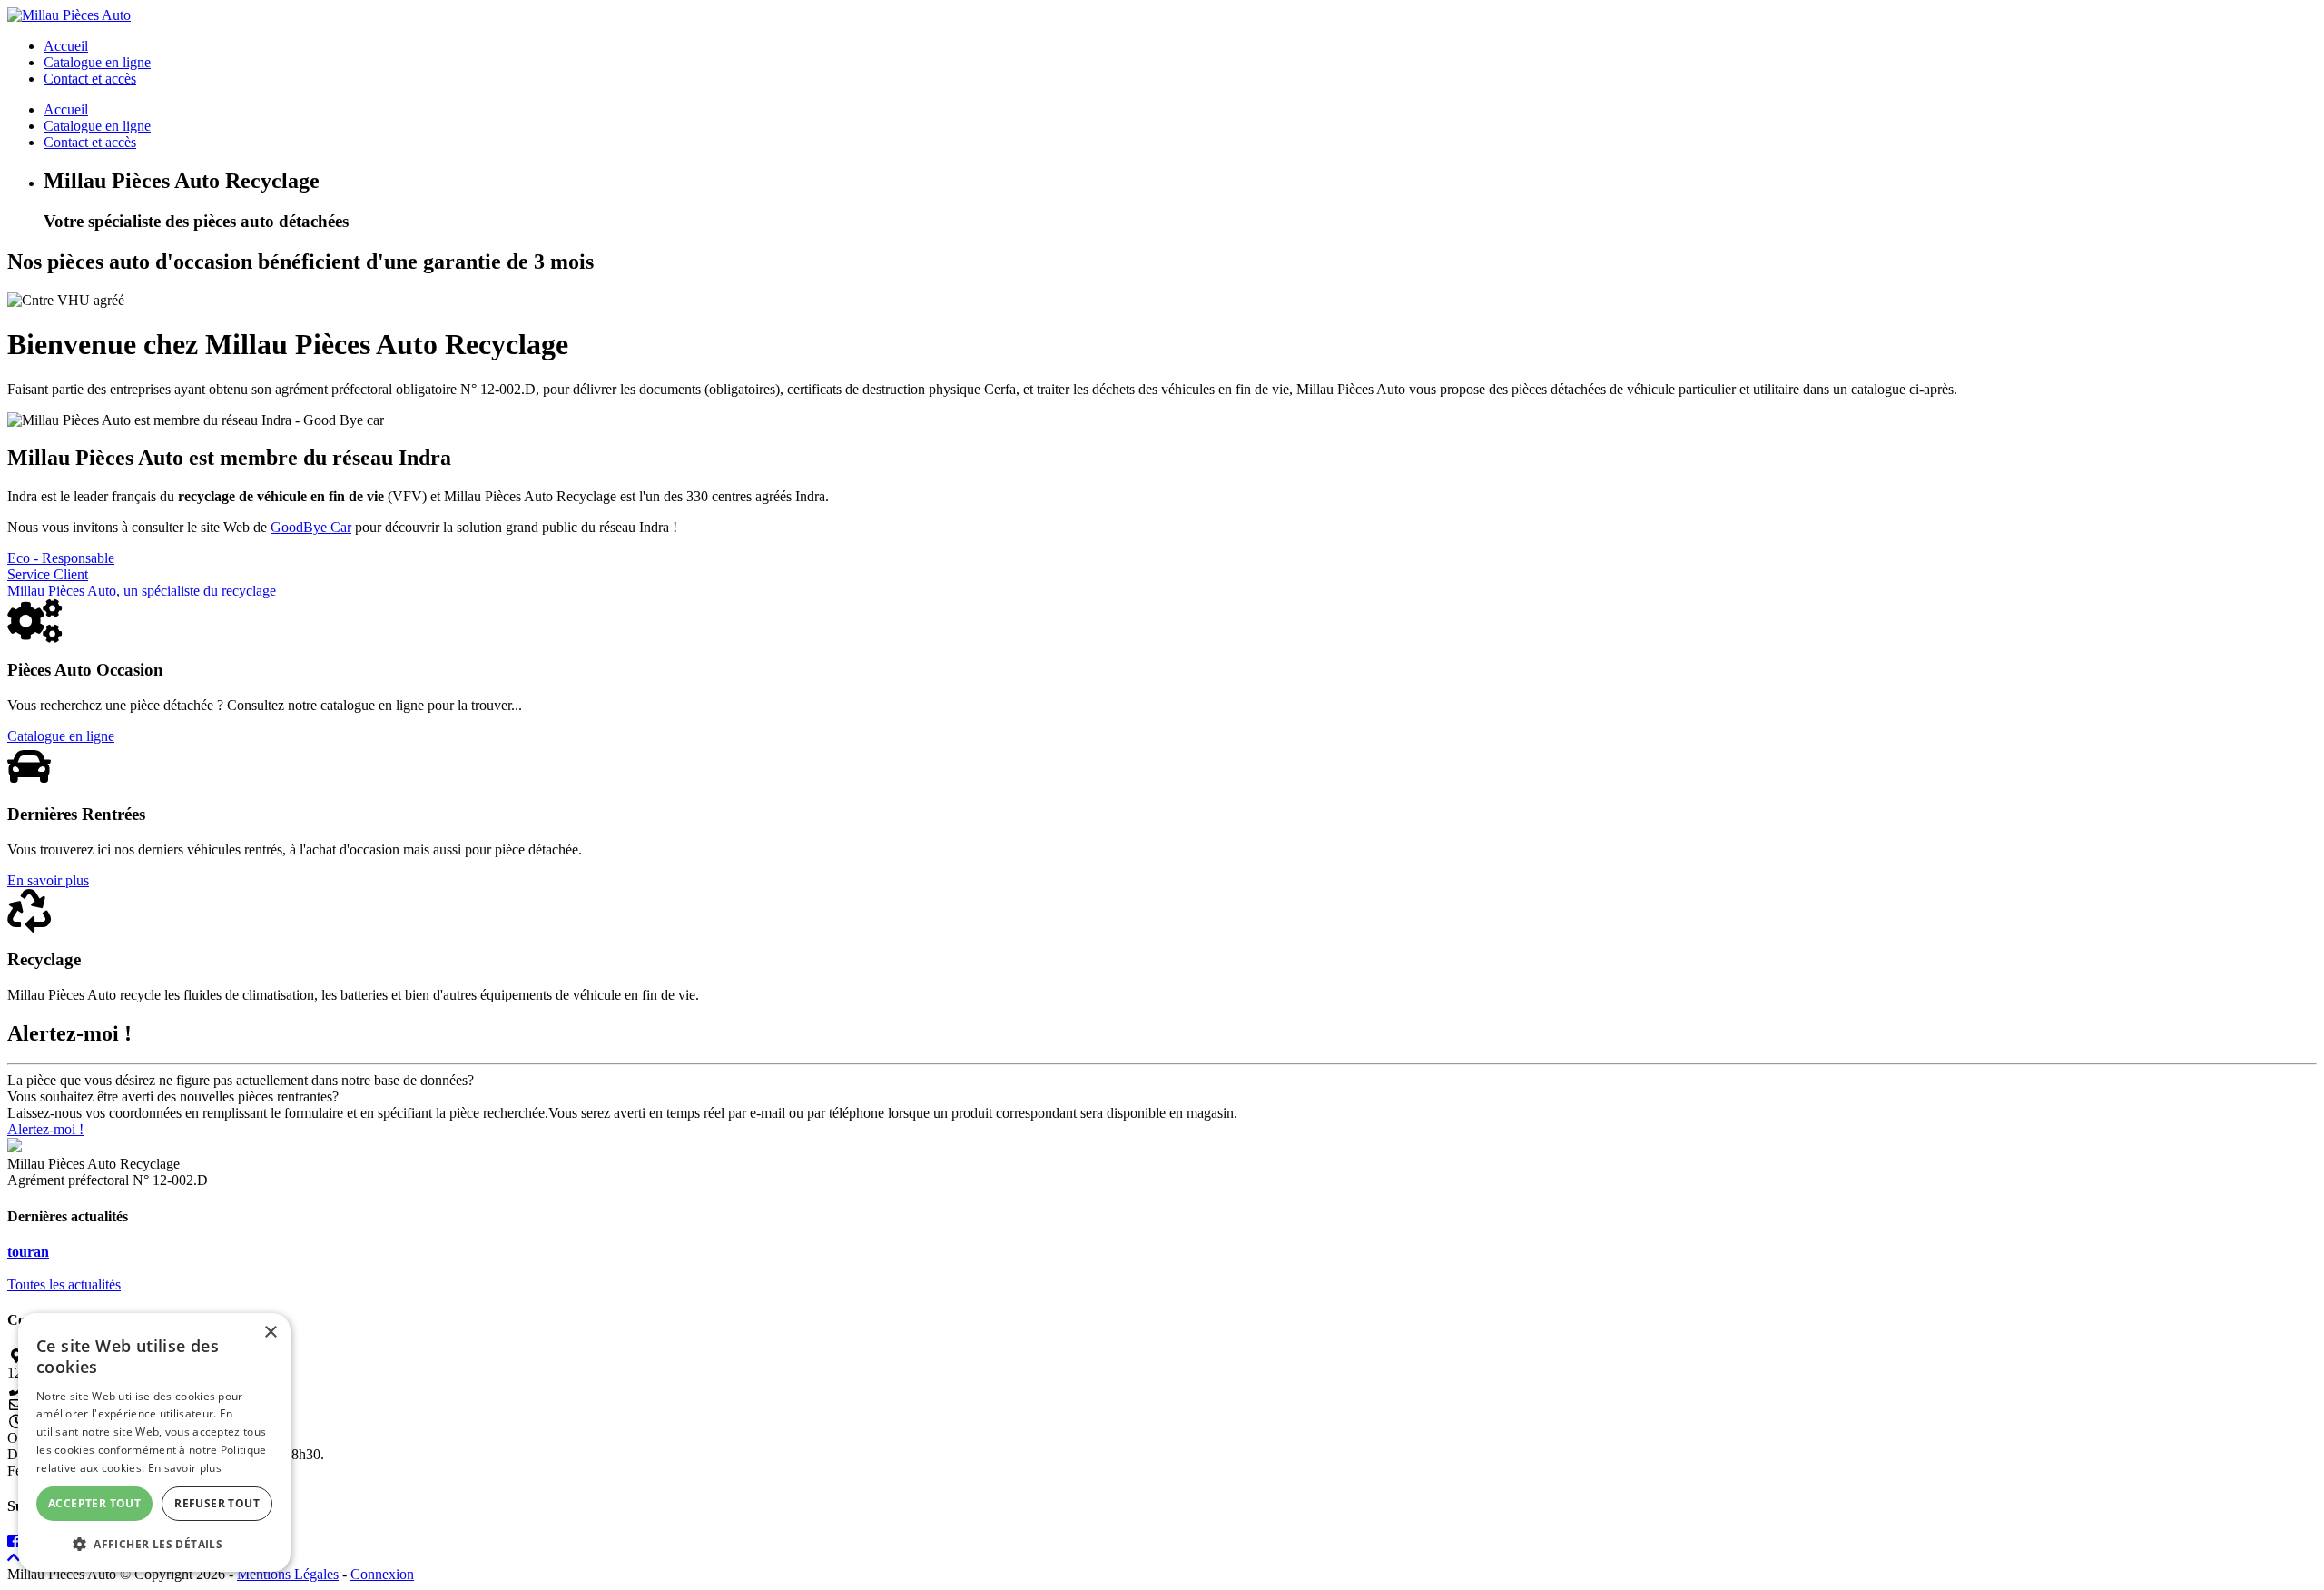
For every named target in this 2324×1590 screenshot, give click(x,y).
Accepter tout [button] (94, 1503)
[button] (154, 1543)
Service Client (48, 574)
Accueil (66, 46)
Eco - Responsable (61, 558)
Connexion (382, 1574)
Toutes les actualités (64, 1284)
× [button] (270, 1333)
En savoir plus (48, 880)
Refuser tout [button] (217, 1503)
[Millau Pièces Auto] (69, 15)
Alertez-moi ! (45, 1129)
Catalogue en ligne (97, 62)
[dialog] (154, 1442)
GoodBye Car (311, 527)
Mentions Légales (288, 1574)
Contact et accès (90, 79)
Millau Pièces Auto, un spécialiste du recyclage (142, 591)
